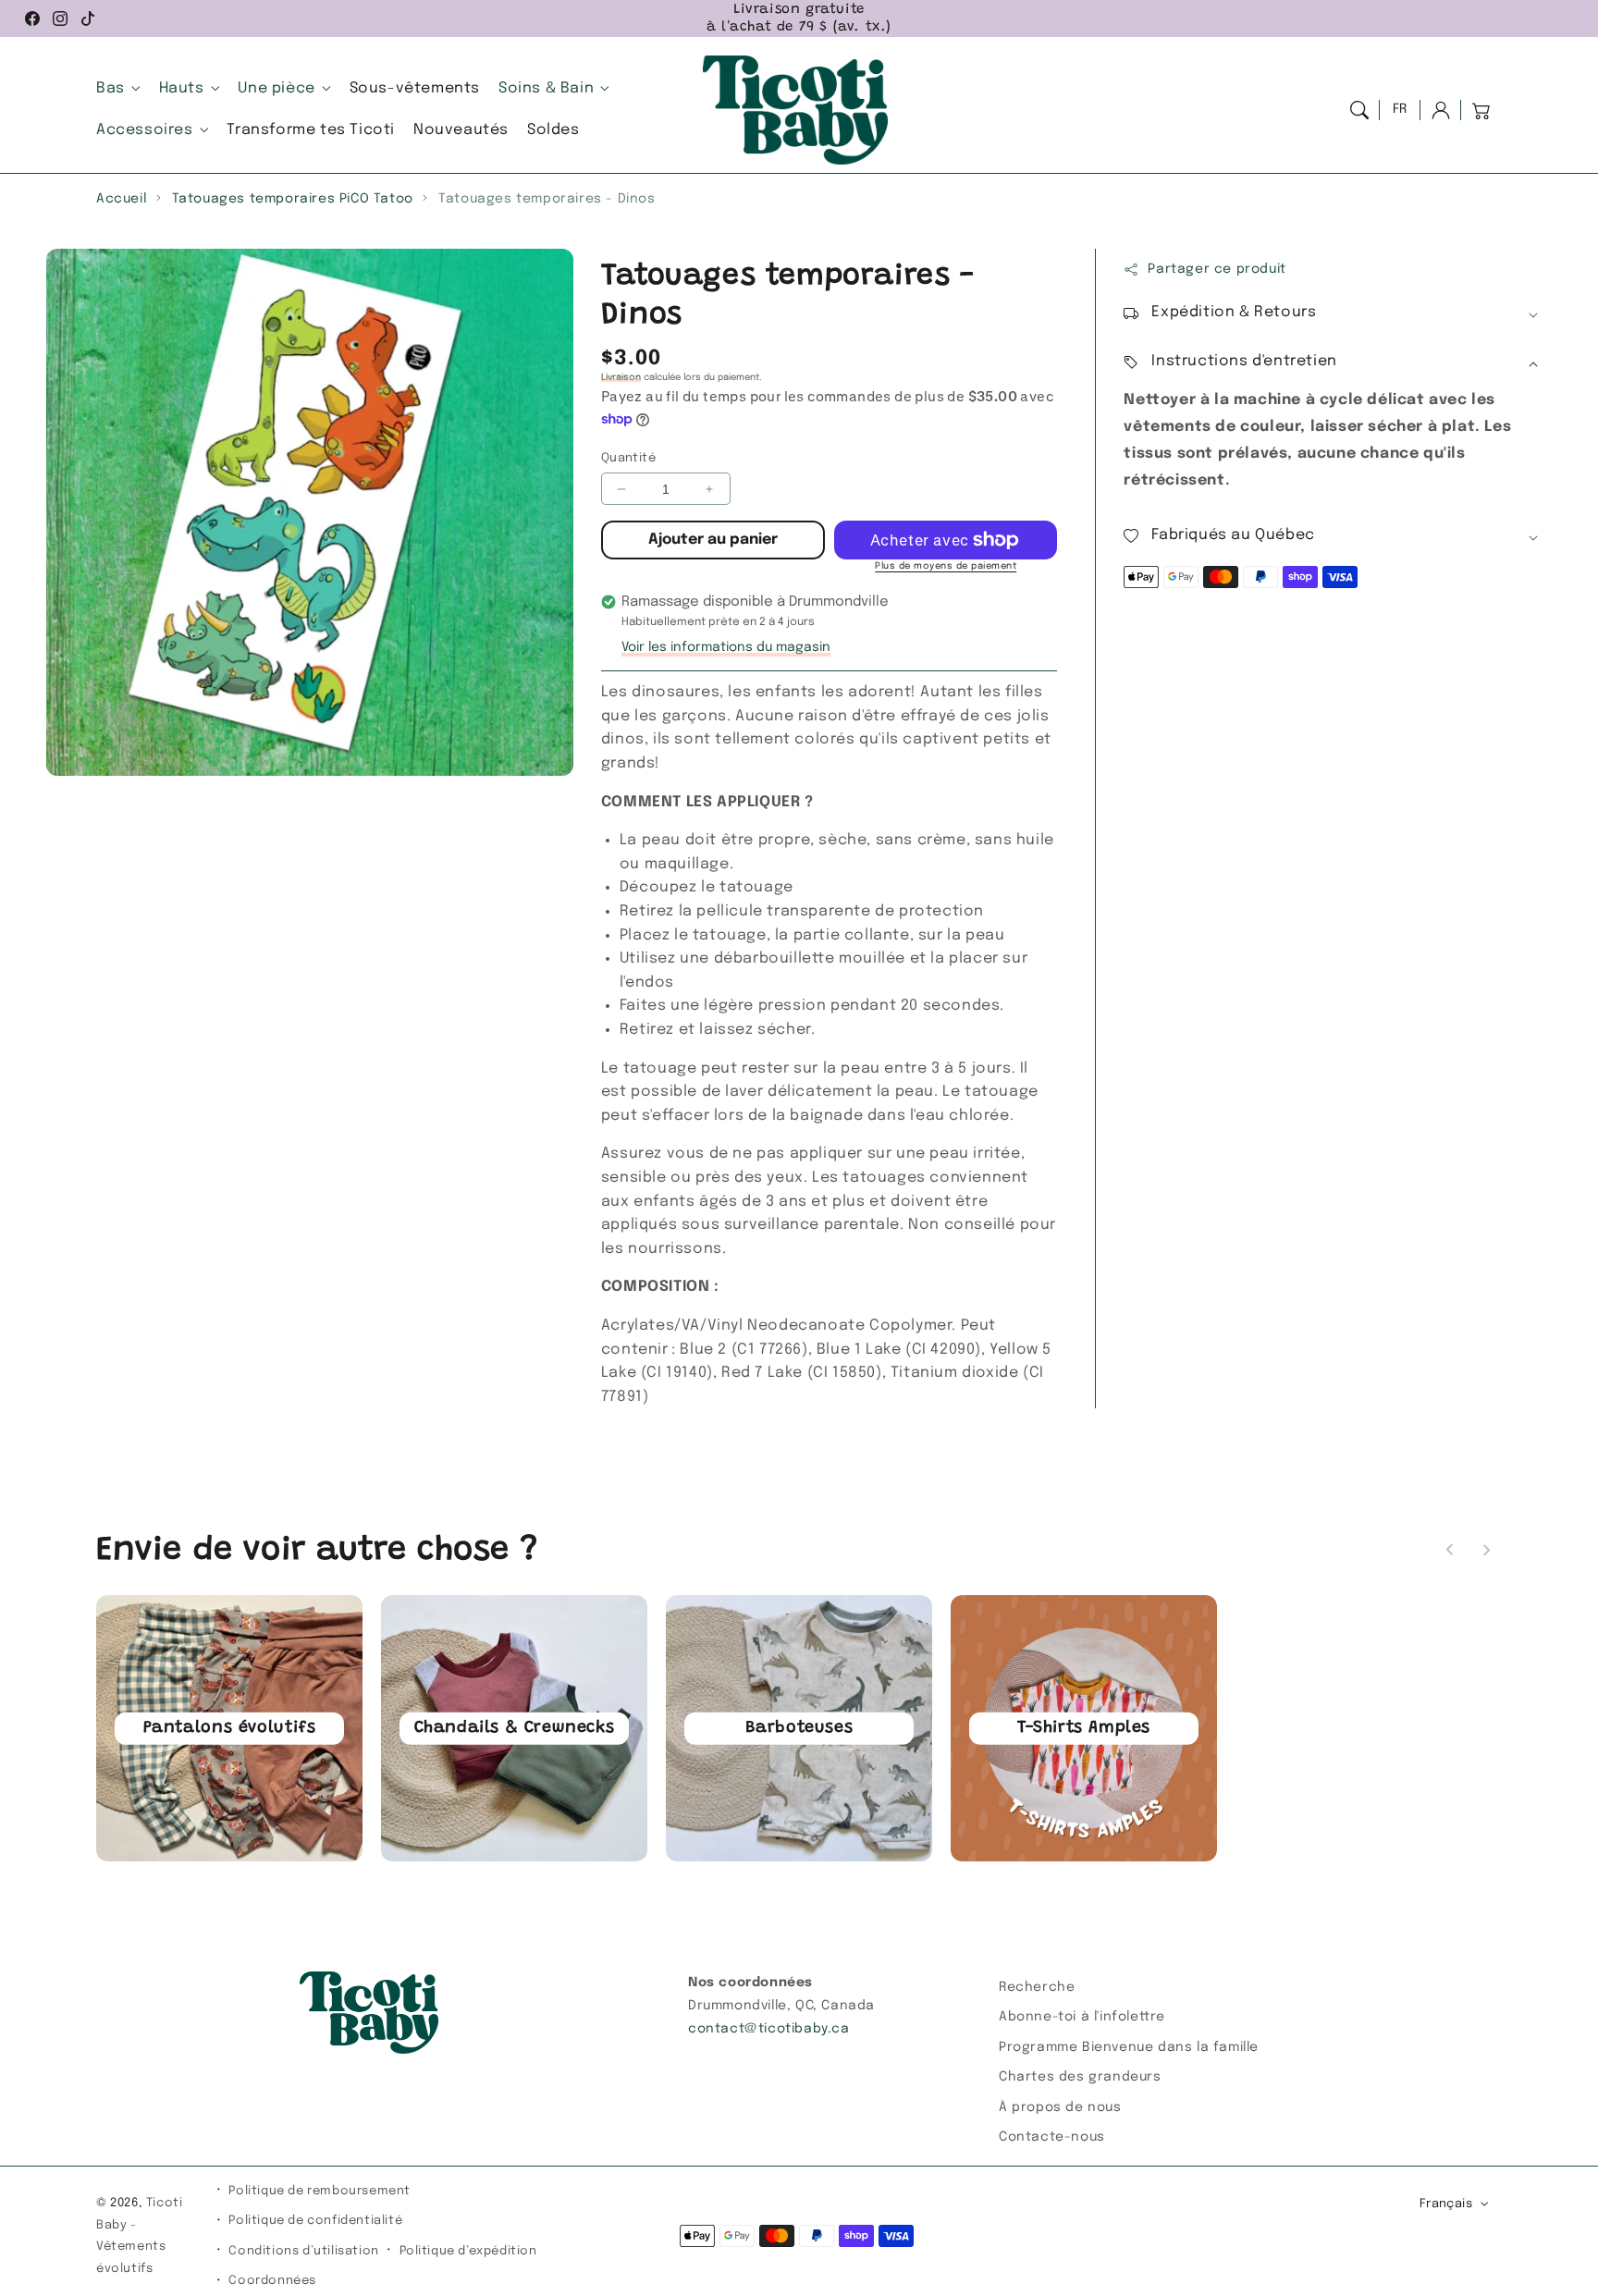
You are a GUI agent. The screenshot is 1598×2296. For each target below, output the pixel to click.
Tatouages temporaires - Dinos (547, 199)
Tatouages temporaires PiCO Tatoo (293, 199)
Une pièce (276, 88)
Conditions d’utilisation (303, 2251)
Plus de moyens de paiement (946, 566)
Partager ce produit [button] (1217, 269)
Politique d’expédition (468, 2251)
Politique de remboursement (320, 2191)
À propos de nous (1060, 2107)
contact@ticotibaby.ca (769, 2029)
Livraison (621, 377)
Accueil (121, 199)
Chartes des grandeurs (1080, 2077)
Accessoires (145, 130)
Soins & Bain (546, 88)
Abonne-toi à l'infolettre (1082, 2017)
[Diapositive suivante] (1486, 1550)
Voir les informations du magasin (726, 647)
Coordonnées (272, 2281)
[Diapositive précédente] (1450, 1550)
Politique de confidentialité (315, 2221)
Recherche (1037, 1987)
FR (1400, 109)
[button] (1359, 110)
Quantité (628, 458)
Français (1446, 2204)
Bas (111, 88)
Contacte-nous (1052, 2137)
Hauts (182, 88)
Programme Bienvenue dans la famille (1129, 2047)
